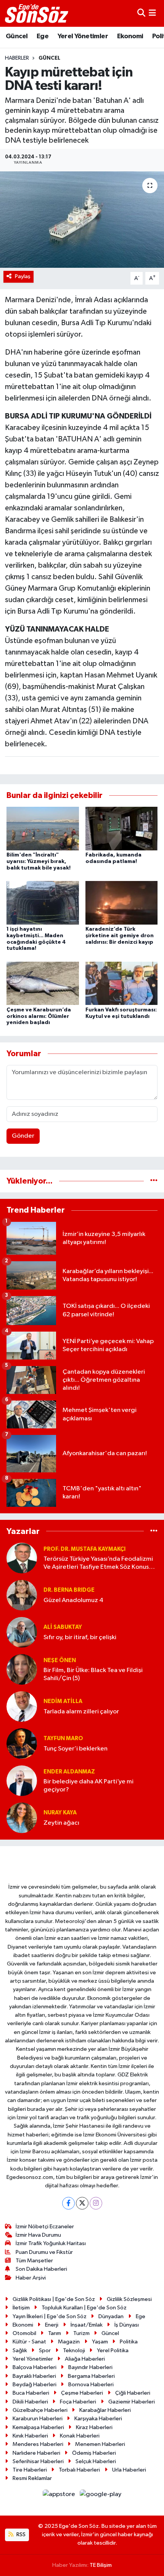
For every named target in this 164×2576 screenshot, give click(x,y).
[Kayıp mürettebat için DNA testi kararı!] (82, 220)
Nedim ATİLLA (63, 1701)
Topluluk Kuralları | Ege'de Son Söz (84, 2308)
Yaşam (100, 2342)
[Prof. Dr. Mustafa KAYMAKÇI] (22, 1558)
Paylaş (23, 276)
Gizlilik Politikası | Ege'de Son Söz (54, 2299)
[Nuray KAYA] (22, 1818)
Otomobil (24, 2333)
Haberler (17, 58)
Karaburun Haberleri (38, 2419)
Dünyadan (111, 2316)
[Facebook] (68, 2203)
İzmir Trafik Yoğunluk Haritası (51, 2243)
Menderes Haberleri (38, 2444)
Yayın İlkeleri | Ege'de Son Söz (50, 2316)
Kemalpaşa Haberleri (38, 2427)
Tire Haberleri (30, 2470)
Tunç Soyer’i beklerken (76, 1749)
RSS (20, 2534)
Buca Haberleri (31, 2393)
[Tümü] (154, 1181)
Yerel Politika (113, 2350)
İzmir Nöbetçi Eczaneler (45, 2227)
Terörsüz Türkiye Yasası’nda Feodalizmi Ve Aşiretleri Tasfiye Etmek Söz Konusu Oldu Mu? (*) (98, 1564)
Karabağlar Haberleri (105, 2410)
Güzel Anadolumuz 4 (73, 1600)
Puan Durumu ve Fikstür (44, 2252)
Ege (43, 36)
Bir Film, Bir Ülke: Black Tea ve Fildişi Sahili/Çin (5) (93, 1674)
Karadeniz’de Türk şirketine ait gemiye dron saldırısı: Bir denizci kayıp (120, 936)
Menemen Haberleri (100, 2444)
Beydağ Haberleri (35, 2385)
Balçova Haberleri (35, 2367)
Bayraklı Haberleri (34, 2376)
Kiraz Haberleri (94, 2427)
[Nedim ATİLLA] (22, 1706)
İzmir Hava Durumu (38, 2235)
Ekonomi (130, 36)
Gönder (23, 1136)
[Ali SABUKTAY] (22, 1632)
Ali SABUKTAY (63, 1627)
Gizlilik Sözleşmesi (129, 2299)
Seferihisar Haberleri (38, 2461)
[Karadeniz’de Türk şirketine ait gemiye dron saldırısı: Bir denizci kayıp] (122, 903)
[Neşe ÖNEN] (22, 1669)
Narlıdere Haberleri (36, 2453)
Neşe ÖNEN (60, 1660)
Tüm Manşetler (34, 2261)
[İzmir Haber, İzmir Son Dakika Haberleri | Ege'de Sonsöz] (37, 13)
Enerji (52, 2325)
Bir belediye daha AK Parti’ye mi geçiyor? (88, 1786)
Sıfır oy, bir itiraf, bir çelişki (80, 1637)
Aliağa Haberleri (85, 2359)
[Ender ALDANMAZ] (22, 1781)
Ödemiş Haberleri (94, 2453)
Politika (129, 2342)
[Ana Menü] (152, 13)
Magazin (69, 2342)
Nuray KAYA (60, 1813)
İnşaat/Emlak (87, 2325)
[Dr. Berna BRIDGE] (22, 1595)
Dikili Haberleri (30, 2402)
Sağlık (20, 2350)
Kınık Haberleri (30, 2436)
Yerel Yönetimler (83, 36)
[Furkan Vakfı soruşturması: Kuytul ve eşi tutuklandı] (122, 983)
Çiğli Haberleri (133, 2393)
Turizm (81, 2333)
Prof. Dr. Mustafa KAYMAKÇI (84, 1549)
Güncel (17, 36)
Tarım (55, 2333)
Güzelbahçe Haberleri (40, 2410)
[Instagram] (96, 2203)
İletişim (21, 2308)
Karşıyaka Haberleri (98, 2419)
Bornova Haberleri (91, 2385)
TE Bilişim (101, 2565)
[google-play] (101, 2496)
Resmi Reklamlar (32, 2478)
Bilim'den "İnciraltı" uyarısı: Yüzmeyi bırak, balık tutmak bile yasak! (39, 861)
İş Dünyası (127, 2325)
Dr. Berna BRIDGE (69, 1590)
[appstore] (60, 2496)
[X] (82, 2203)
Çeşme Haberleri (82, 2393)
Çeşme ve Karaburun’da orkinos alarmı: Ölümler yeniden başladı (39, 1016)
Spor (45, 2350)
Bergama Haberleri (91, 2376)
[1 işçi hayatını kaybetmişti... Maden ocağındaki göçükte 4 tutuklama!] (43, 903)
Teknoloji (74, 2350)
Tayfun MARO (63, 1738)
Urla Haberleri (129, 2470)
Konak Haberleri (80, 2436)
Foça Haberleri (78, 2402)
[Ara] (141, 13)
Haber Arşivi (31, 2278)
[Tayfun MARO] (22, 1743)
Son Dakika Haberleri (41, 2269)
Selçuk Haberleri (96, 2461)
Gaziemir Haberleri (132, 2402)
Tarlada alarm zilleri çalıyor (81, 1712)
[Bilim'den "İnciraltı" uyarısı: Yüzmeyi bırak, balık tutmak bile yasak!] (43, 828)
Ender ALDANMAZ (69, 1772)
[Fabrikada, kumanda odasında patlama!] (122, 828)
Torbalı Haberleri (79, 2470)
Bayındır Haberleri (90, 2367)
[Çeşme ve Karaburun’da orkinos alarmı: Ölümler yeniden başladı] (43, 983)
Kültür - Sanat (29, 2342)
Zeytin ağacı (61, 1823)
